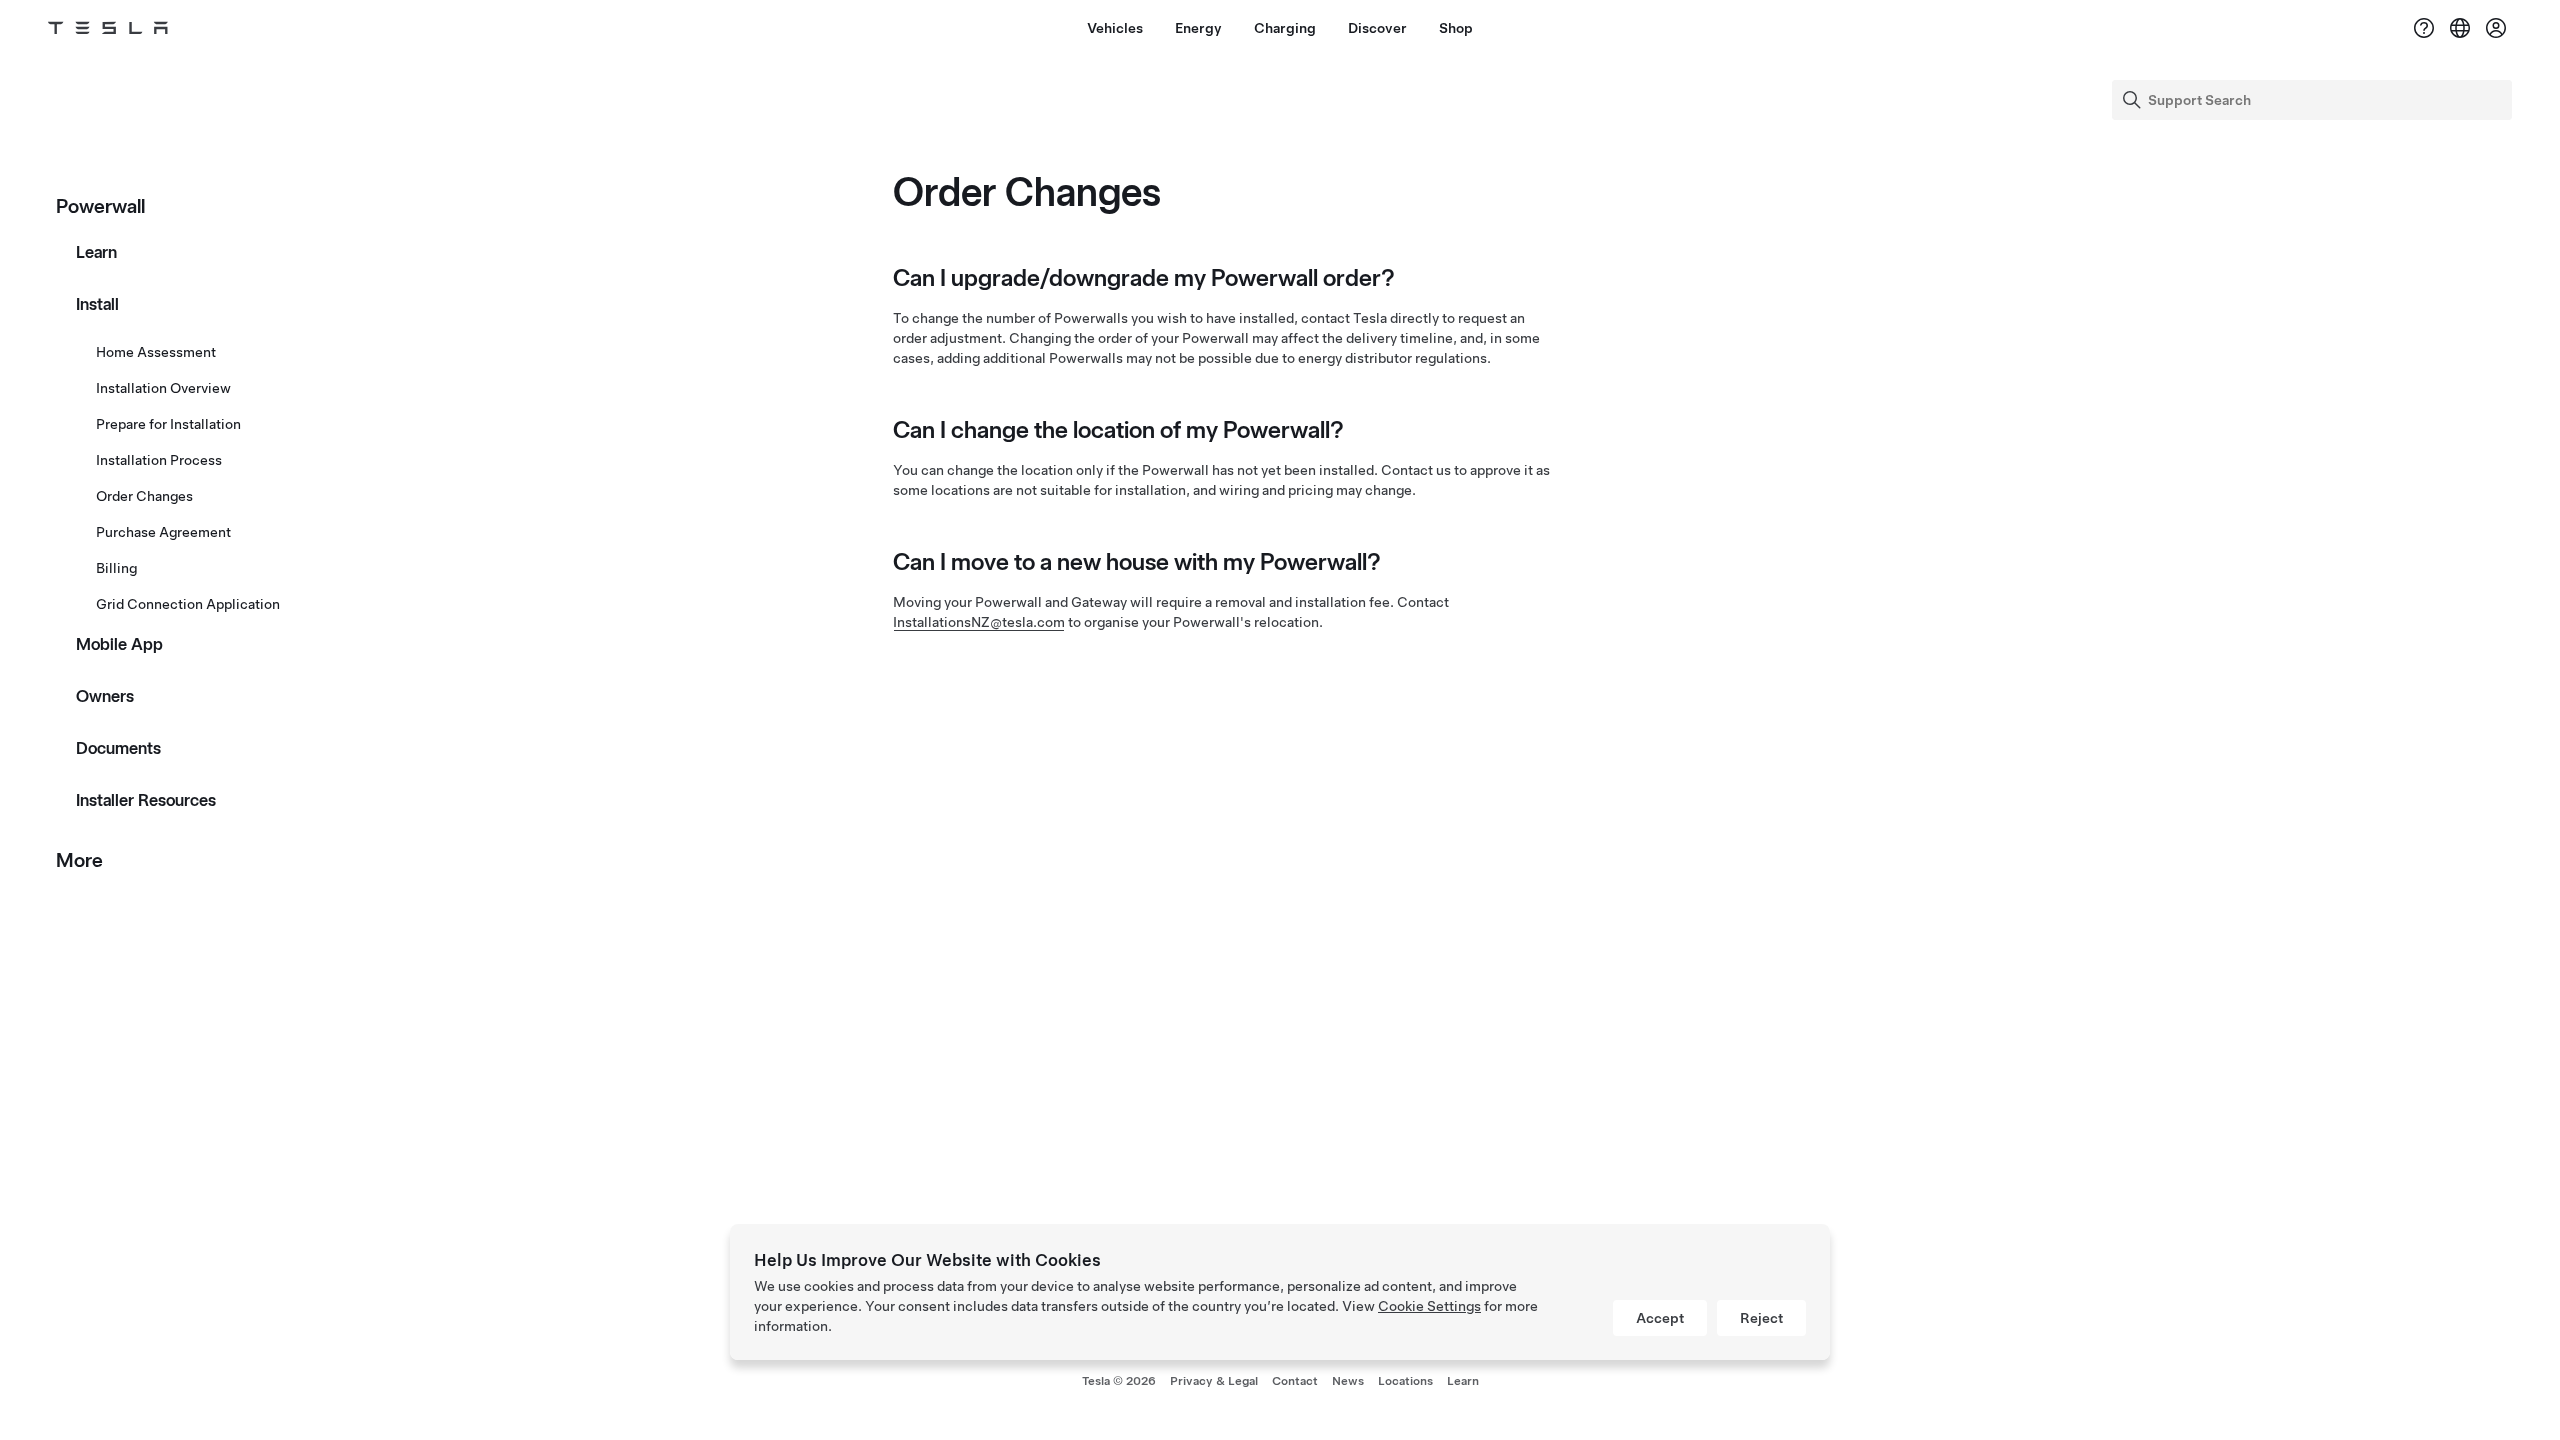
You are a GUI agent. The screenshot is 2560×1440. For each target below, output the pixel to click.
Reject (1761, 1318)
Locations (1405, 1381)
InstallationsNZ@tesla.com (979, 622)
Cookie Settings (1429, 1306)
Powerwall (100, 206)
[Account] (2496, 28)
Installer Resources (146, 800)
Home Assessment (156, 352)
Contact (1295, 1381)
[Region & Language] (2460, 28)
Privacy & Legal (1214, 1381)
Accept (1660, 1318)
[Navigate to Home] (108, 28)
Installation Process (159, 460)
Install (97, 304)
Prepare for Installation (168, 424)
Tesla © (1119, 1381)
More (79, 860)
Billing (116, 568)
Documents (118, 748)
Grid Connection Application (188, 604)
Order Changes (144, 496)
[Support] (2424, 28)
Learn (96, 252)
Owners (105, 696)
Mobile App (119, 644)
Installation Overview (163, 388)
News (1348, 1381)
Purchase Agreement (163, 532)
